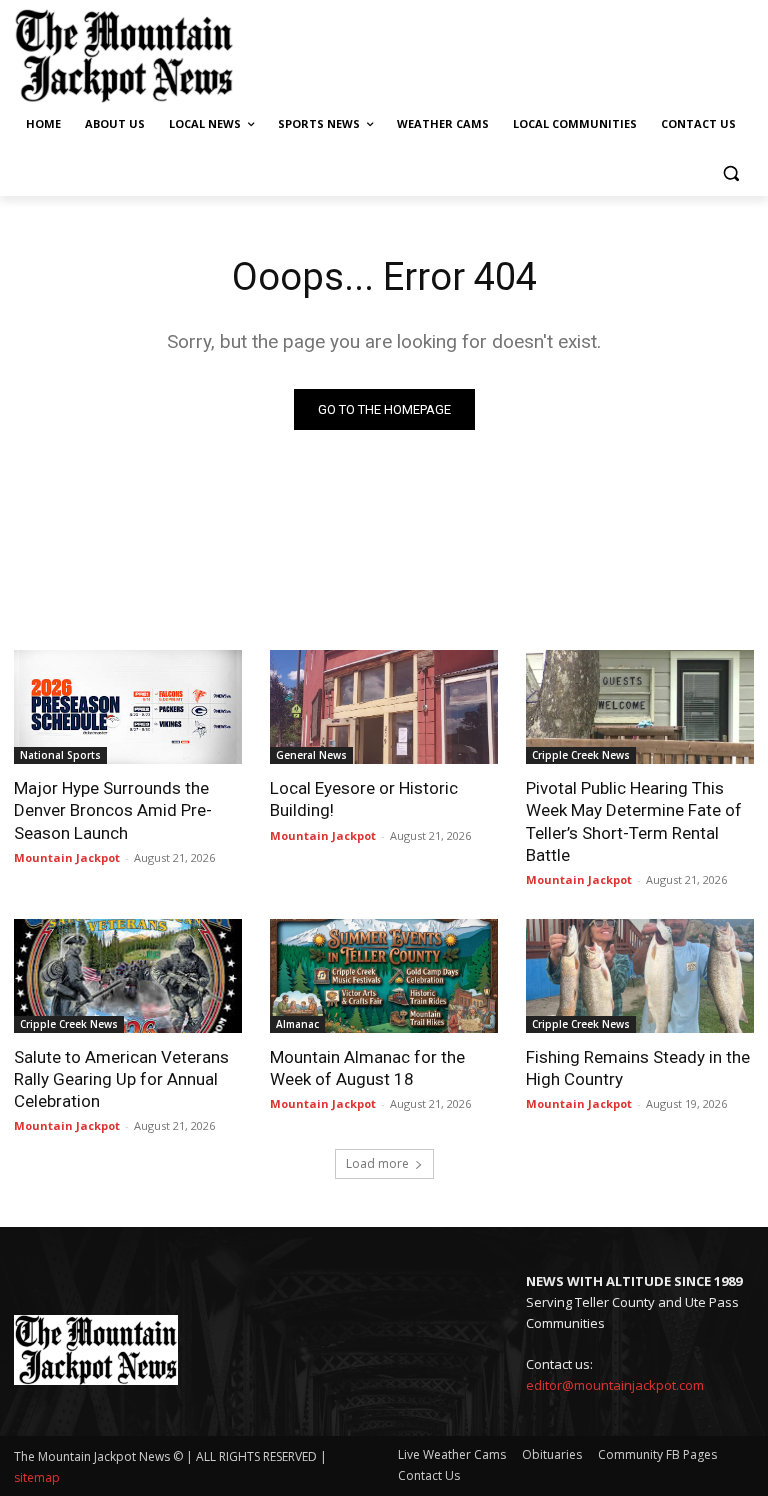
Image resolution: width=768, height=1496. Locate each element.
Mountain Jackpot (67, 857)
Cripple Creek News (581, 755)
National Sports (60, 755)
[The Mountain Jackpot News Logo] (124, 56)
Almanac (297, 1024)
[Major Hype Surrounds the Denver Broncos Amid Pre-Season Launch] (128, 707)
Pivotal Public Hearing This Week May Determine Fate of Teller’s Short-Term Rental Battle (634, 821)
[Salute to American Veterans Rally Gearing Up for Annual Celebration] (128, 976)
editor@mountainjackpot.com (615, 1385)
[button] (730, 172)
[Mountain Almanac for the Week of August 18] (384, 976)
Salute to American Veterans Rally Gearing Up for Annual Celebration (121, 1079)
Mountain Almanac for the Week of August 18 (367, 1068)
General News (311, 755)
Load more (377, 1163)
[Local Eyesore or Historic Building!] (384, 707)
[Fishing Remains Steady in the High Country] (640, 976)
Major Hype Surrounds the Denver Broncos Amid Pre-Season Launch (113, 810)
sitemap (37, 1477)
